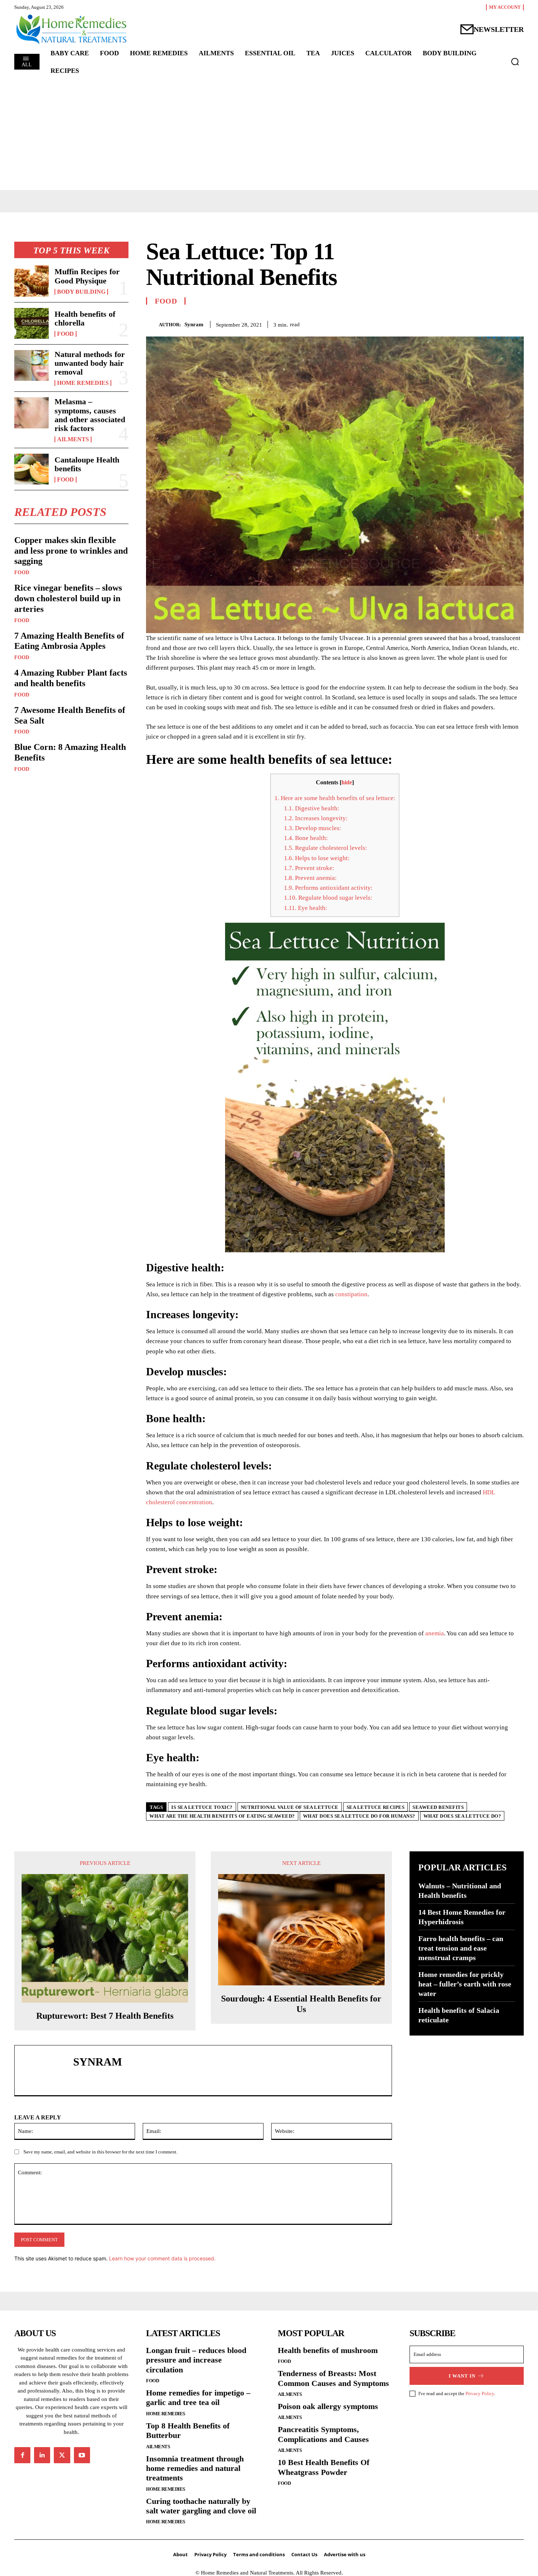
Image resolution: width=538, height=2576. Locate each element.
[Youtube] (82, 2455)
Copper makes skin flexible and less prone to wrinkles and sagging (71, 551)
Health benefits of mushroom (328, 2350)
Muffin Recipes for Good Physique (87, 276)
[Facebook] (466, 323)
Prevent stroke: (309, 868)
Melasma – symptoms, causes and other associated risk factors (90, 415)
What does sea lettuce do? (462, 1816)
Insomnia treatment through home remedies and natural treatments (195, 2468)
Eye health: (306, 908)
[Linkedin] (42, 2455)
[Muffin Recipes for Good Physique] (31, 281)
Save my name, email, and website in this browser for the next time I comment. (100, 2152)
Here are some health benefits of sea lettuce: (335, 798)
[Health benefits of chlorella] (31, 323)
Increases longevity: (316, 818)
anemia (435, 1633)
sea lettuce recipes (376, 1807)
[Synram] (152, 324)
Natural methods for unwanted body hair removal (90, 363)
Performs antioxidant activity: (328, 888)
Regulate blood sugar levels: (328, 898)
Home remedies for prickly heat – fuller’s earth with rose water (465, 1984)
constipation (351, 1294)
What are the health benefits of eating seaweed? (222, 1816)
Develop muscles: (313, 828)
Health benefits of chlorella (85, 318)
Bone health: (306, 838)
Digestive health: (312, 808)
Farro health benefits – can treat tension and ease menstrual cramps (461, 1948)
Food (66, 334)
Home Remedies (83, 383)
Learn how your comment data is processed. (162, 2258)
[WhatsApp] (516, 323)
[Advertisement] (269, 135)
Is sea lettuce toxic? (202, 1807)
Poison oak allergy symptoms (328, 2406)
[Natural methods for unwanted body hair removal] (31, 365)
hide (347, 782)
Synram (194, 324)
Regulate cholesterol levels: (326, 848)
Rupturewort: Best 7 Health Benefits (105, 2016)
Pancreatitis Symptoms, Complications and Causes (323, 2434)
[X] (483, 323)
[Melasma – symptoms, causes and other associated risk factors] (31, 413)
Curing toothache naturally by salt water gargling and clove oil (201, 2506)
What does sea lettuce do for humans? (359, 1816)
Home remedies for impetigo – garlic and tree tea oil (198, 2397)
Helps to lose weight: (317, 858)
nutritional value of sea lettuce (290, 1807)
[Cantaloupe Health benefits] (31, 469)
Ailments (73, 439)
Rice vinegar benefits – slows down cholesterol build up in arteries (68, 598)
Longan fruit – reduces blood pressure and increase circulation (196, 2360)
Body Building (81, 292)
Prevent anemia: (310, 878)
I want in (462, 2376)
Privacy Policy (480, 2393)
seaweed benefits (438, 1807)
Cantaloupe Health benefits (87, 464)
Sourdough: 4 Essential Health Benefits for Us (301, 2004)
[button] (515, 62)
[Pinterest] (500, 323)
